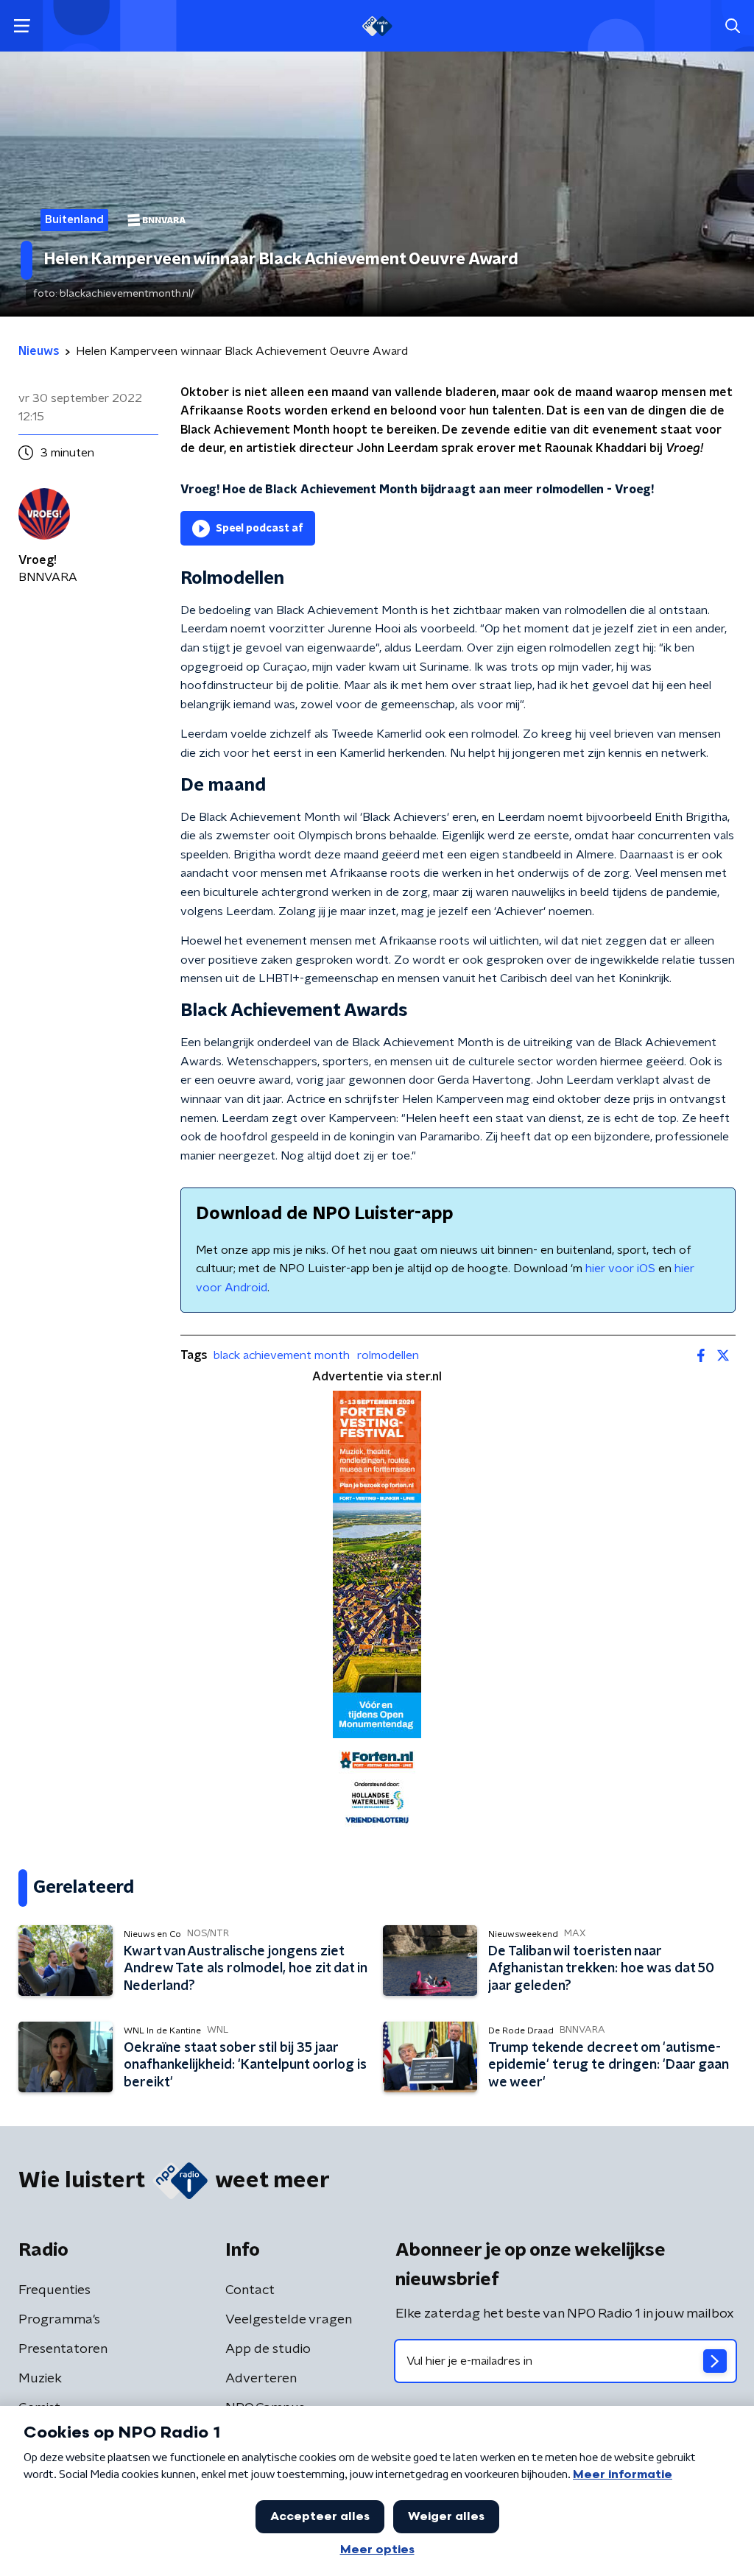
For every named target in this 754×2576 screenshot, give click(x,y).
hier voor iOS (620, 1268)
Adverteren (261, 2379)
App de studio (268, 2349)
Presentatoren (63, 2349)
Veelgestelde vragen (289, 2320)
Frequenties (54, 2290)
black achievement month (282, 1355)
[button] (22, 26)
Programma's (59, 2320)
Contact (250, 2290)
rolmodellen (388, 1355)
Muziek (40, 2379)
